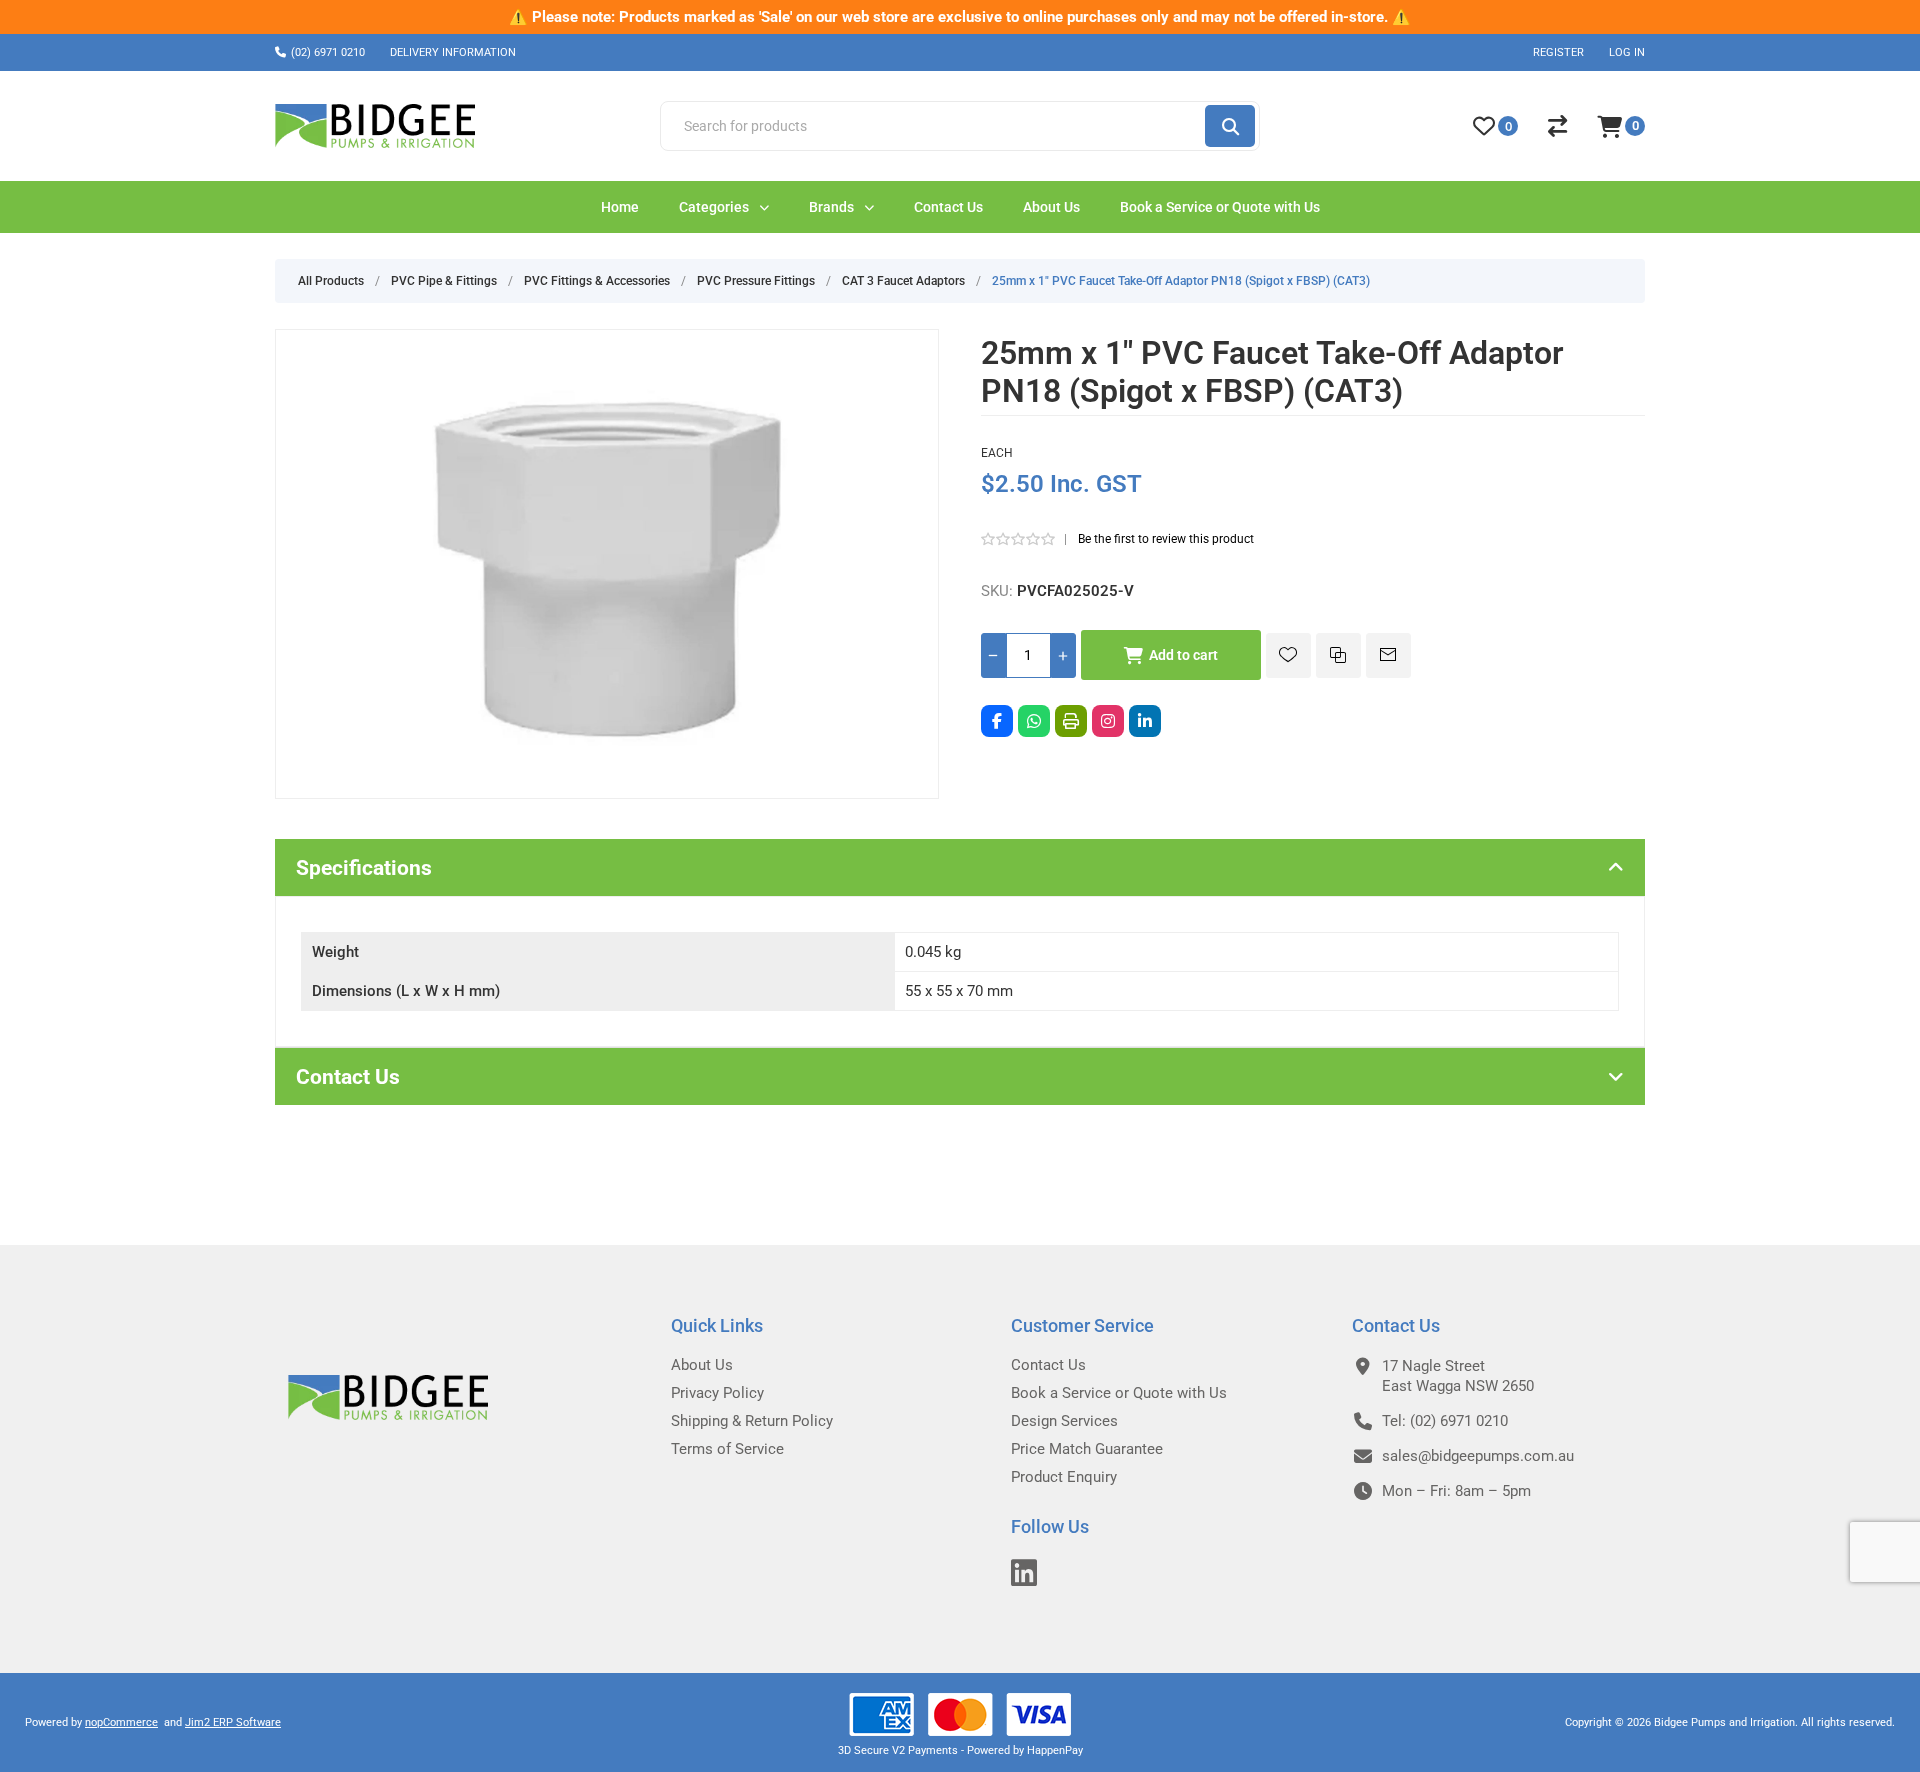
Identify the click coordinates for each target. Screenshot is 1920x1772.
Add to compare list (1338, 655)
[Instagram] (1108, 721)
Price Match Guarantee (1087, 1449)
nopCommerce (121, 1722)
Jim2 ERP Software (233, 1722)
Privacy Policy (717, 1393)
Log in (1627, 52)
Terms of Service (727, 1449)
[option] (960, 17)
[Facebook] (997, 721)
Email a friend (1388, 655)
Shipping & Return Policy (752, 1421)
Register (1558, 52)
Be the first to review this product (1166, 539)
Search (1230, 126)
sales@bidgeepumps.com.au (1478, 1456)
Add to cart (1183, 655)
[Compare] (1557, 126)
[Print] (1071, 721)
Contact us (1048, 1365)
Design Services (1064, 1421)
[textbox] (931, 126)
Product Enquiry (1064, 1477)
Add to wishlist (1288, 655)
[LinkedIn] (1145, 721)
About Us (702, 1365)
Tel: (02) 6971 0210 (1445, 1421)
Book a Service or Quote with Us (1119, 1393)
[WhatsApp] (1034, 721)
